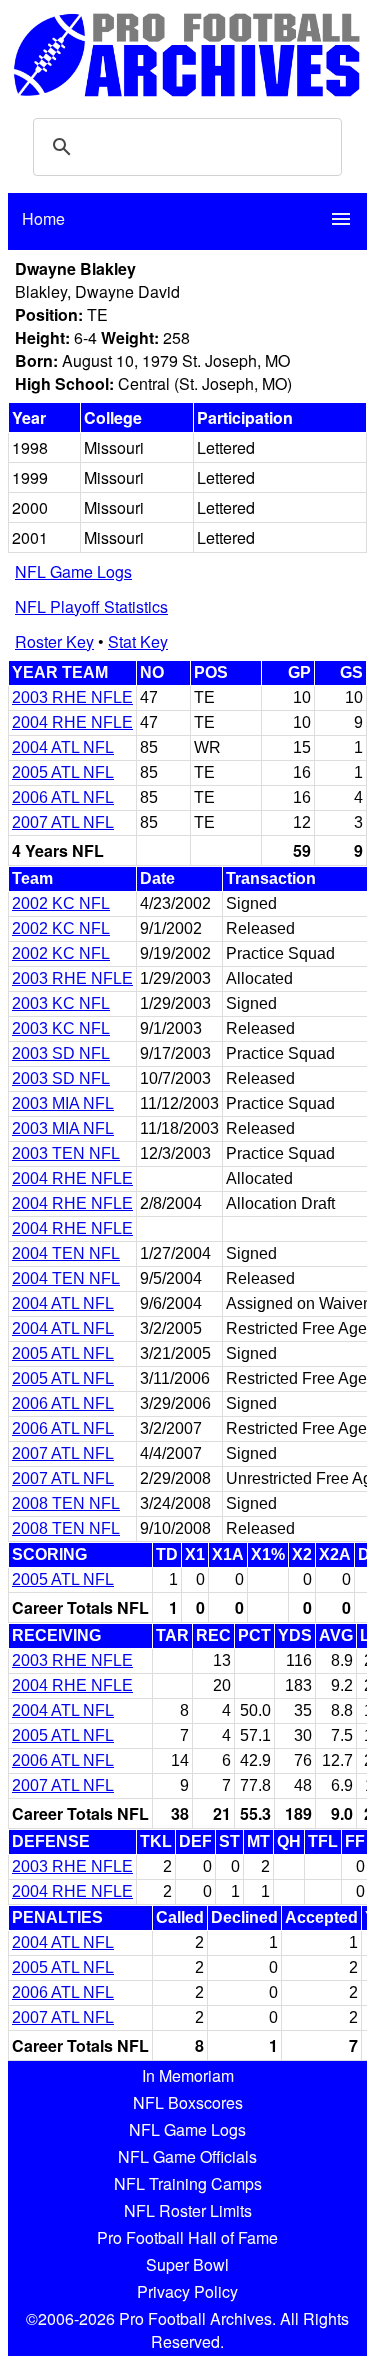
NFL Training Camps (188, 2183)
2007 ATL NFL (63, 822)
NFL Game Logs (73, 571)
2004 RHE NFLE (72, 722)
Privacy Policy (187, 2291)
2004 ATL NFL (63, 747)
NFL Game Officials (187, 2156)
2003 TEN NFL (66, 1153)
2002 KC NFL (61, 903)
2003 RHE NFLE (72, 697)
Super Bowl (187, 2264)
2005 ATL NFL (63, 772)
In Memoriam (188, 2075)
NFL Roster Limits (188, 2210)
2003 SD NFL (61, 1053)
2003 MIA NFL (63, 1103)
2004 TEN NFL (66, 1253)
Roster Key (54, 641)
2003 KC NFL (61, 1003)
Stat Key (138, 641)
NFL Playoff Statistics (91, 606)
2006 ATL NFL (63, 797)
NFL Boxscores (188, 2102)
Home (43, 218)
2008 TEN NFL (66, 1503)
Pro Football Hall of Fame (187, 2237)
